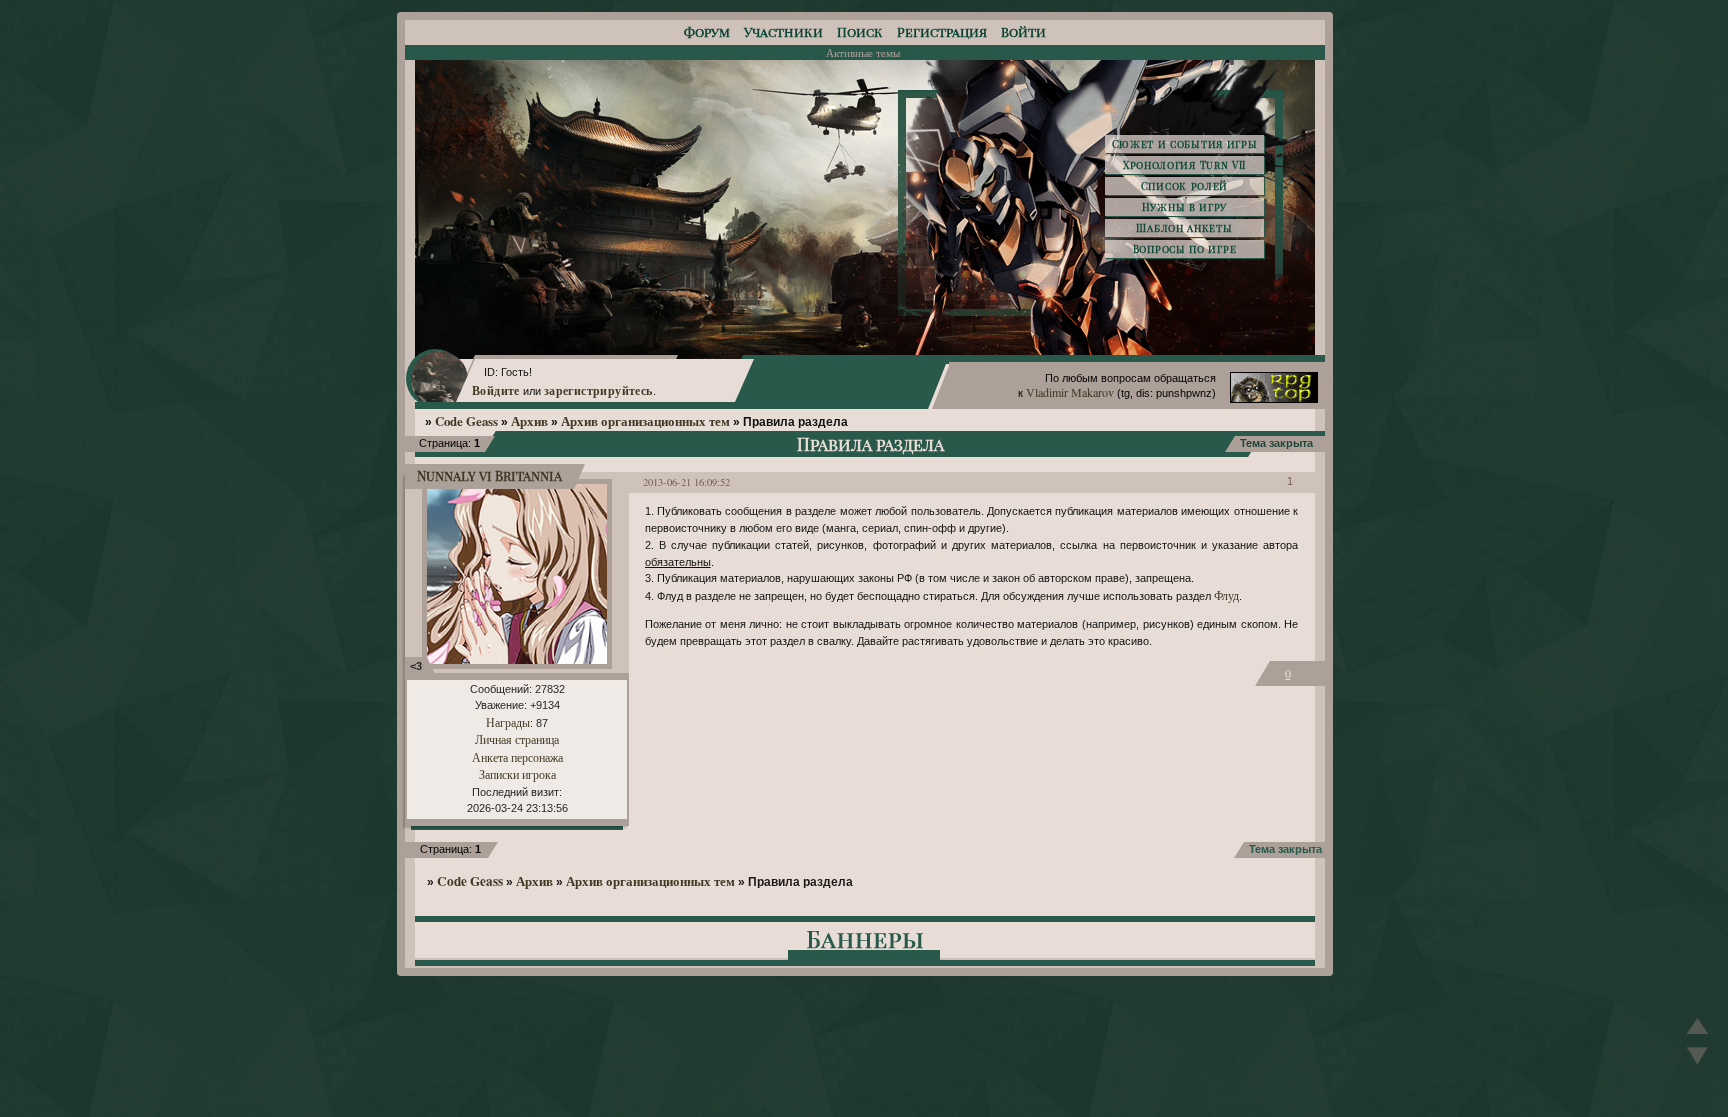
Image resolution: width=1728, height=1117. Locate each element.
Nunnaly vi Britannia (489, 475)
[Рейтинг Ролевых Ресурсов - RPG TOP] (1274, 398)
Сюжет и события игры (1185, 144)
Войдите (496, 390)
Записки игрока (517, 774)
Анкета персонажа (517, 757)
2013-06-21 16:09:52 (686, 482)
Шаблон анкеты (1184, 228)
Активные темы (863, 52)
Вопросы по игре (1185, 249)
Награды (508, 722)
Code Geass (466, 421)
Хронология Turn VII (1184, 165)
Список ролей (1184, 186)
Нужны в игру (1184, 207)
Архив (529, 421)
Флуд (1226, 595)
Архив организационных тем (645, 421)
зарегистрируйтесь (598, 390)
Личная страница (517, 739)
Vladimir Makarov (1070, 392)
